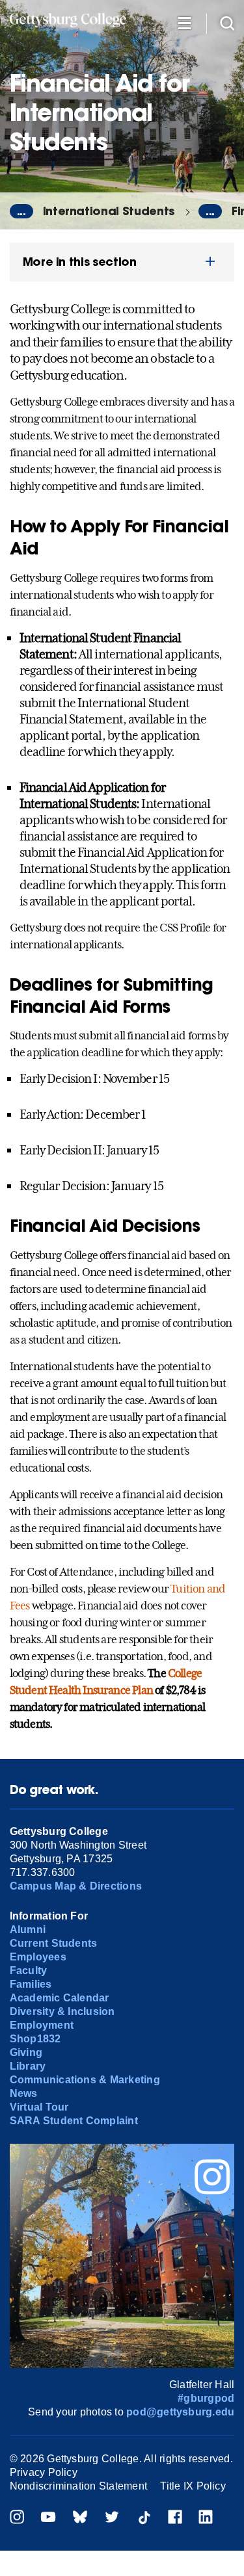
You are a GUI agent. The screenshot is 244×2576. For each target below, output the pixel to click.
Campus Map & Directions (76, 1886)
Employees (38, 1957)
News (24, 2093)
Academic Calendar (60, 1998)
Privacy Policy (44, 2472)
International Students (109, 211)
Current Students (54, 1943)
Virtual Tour (39, 2107)
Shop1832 (35, 2039)
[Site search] (227, 22)
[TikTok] (144, 2518)
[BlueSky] (80, 2518)
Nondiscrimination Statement (78, 2486)
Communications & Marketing (85, 2080)
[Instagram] (17, 2518)
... (21, 211)
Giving (26, 2052)
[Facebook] (175, 2518)
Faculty (29, 1971)
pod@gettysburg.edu (180, 2412)
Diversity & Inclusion (62, 2011)
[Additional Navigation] (184, 22)
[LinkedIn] (206, 2518)
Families (31, 1984)
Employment (42, 2025)
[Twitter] (112, 2518)
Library (28, 2066)
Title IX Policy (193, 2486)
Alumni (28, 1930)
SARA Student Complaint (74, 2121)
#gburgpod (206, 2398)
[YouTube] (48, 2518)
